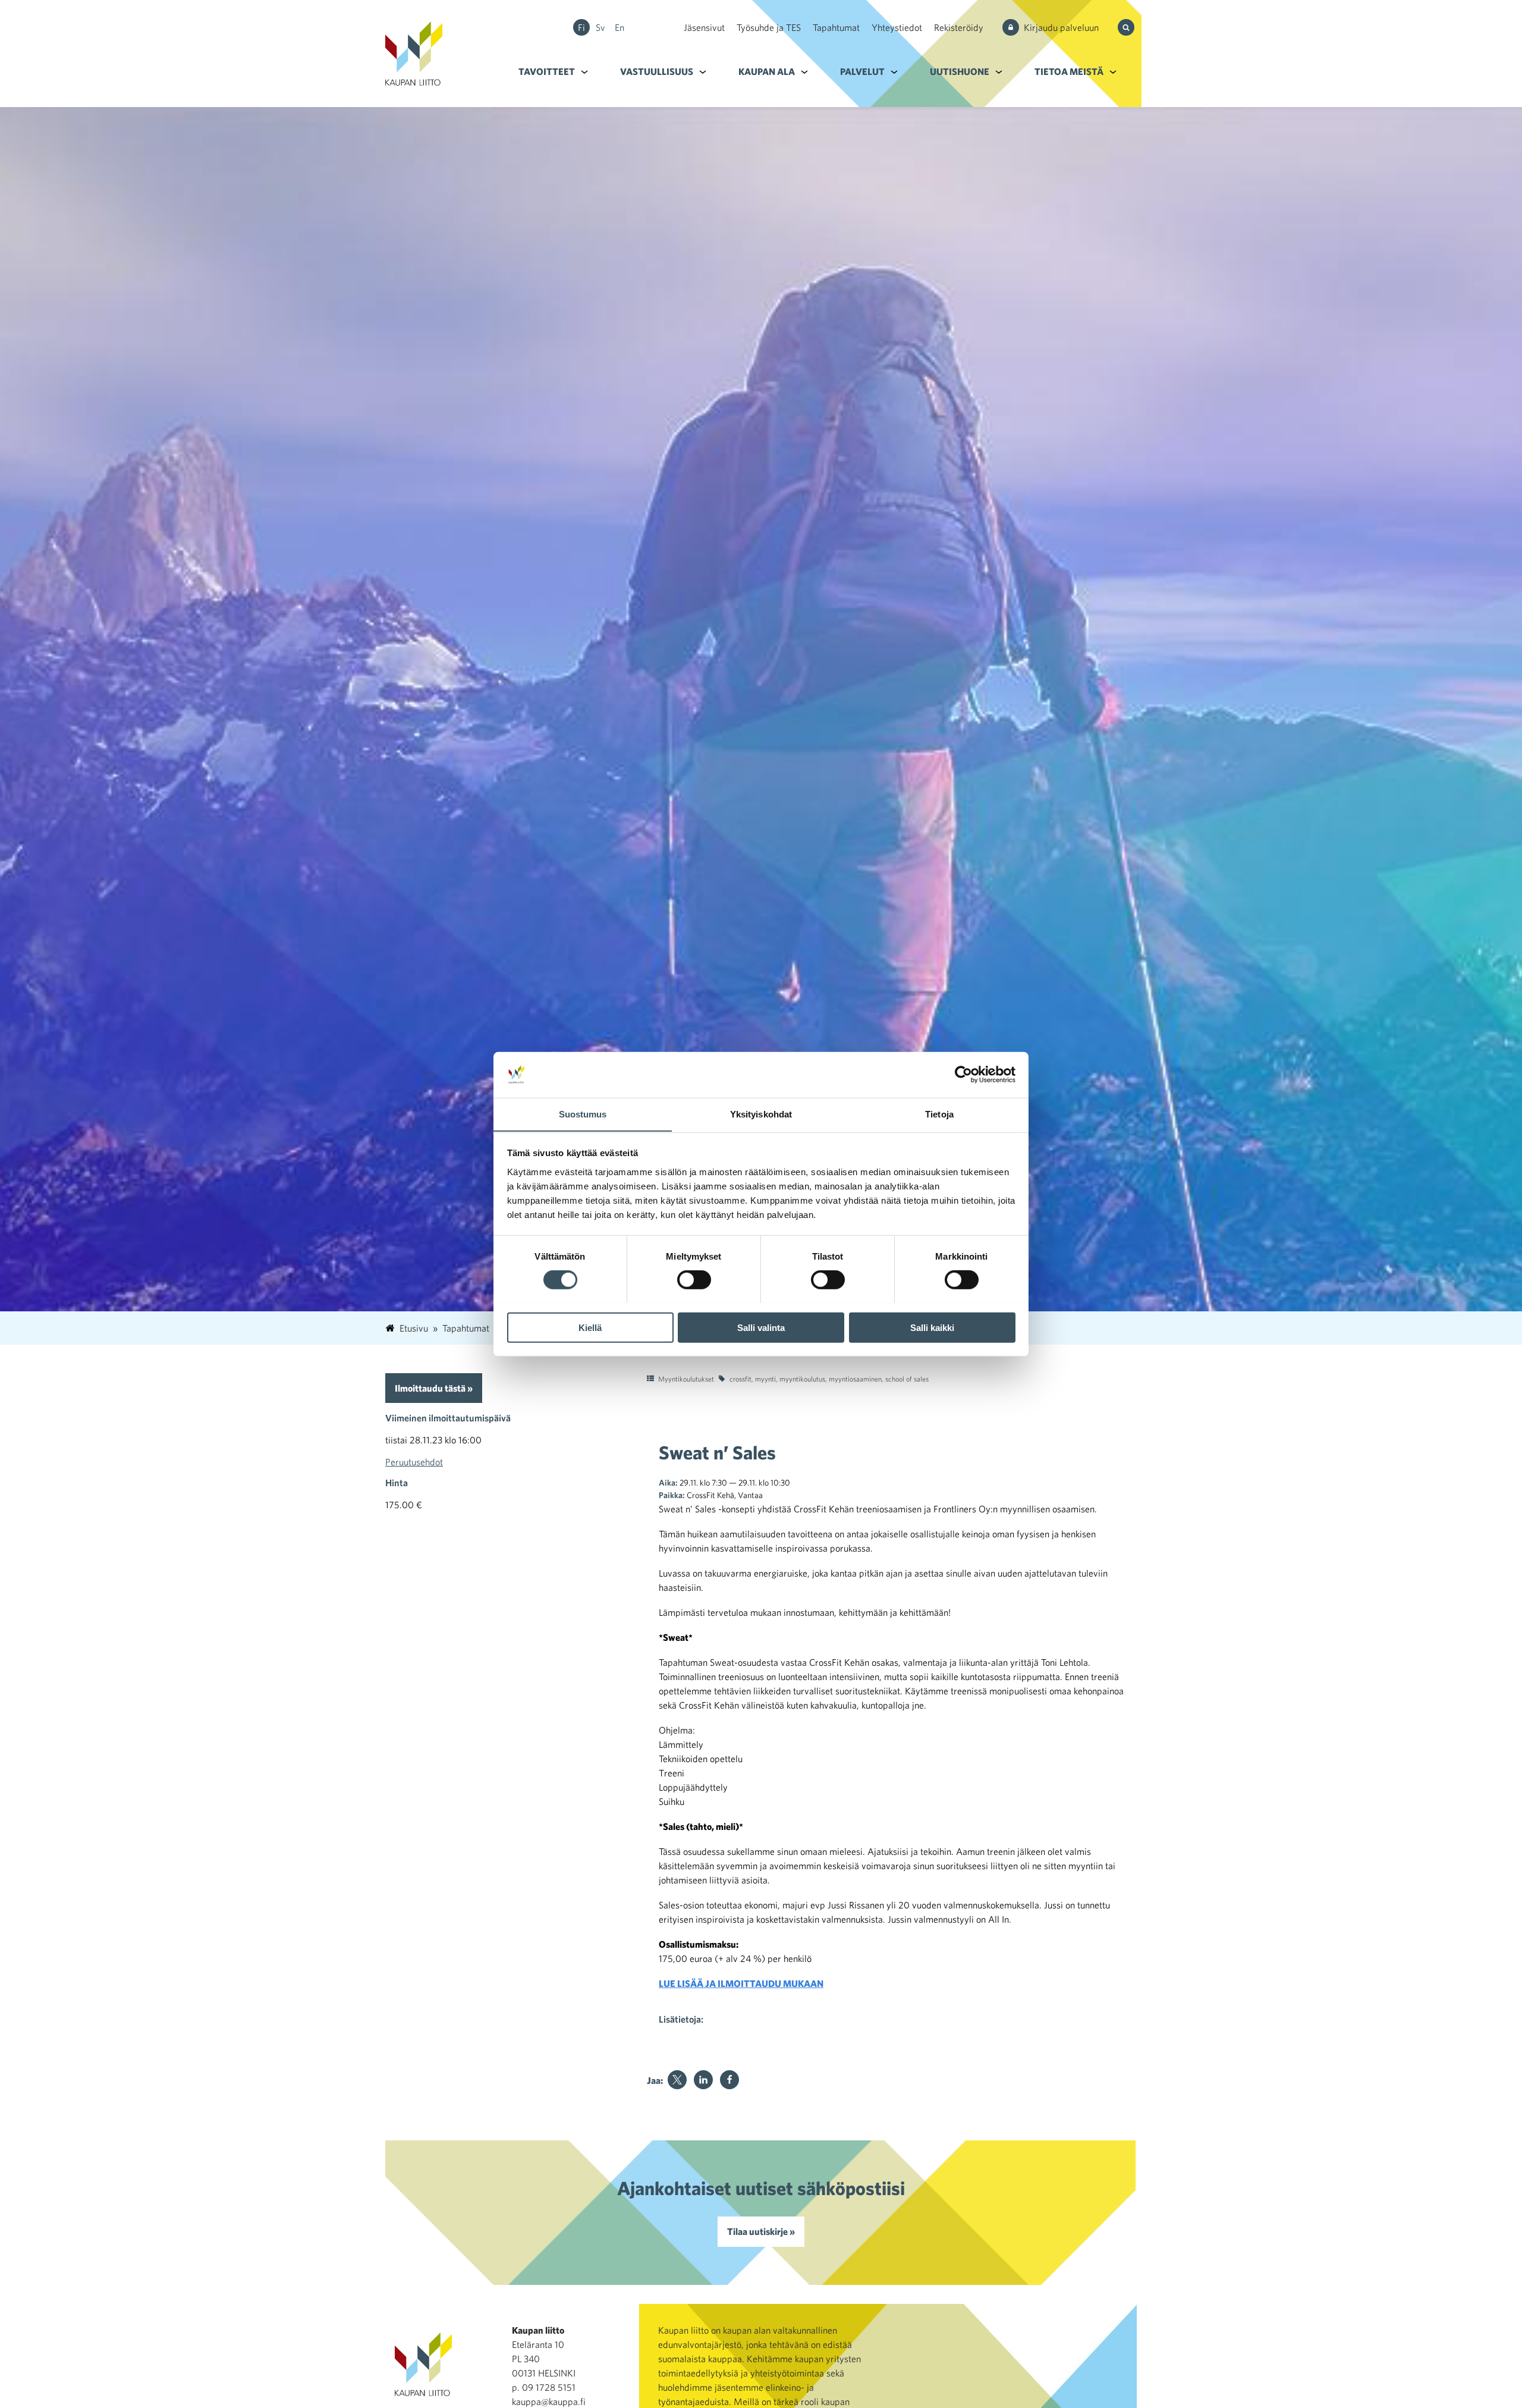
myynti (765, 1379)
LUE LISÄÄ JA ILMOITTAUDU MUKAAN (741, 1983)
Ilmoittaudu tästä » (434, 1388)
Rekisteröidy (959, 27)
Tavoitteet (547, 71)
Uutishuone (960, 71)
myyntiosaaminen (855, 1379)
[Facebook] (729, 2080)
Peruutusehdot (414, 1462)
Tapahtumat (836, 27)
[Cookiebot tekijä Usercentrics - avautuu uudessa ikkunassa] (963, 1075)
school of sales (907, 1379)
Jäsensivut (704, 27)
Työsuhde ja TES (769, 27)
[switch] (694, 1279)
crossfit (740, 1379)
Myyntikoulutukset (686, 1379)
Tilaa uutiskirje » (761, 2231)
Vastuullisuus (657, 71)
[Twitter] (677, 2080)
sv (600, 27)
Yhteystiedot (897, 27)
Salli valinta (761, 1327)
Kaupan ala (767, 71)
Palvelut (862, 71)
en (620, 27)
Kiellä (590, 1327)
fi (581, 27)
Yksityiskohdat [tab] (761, 1114)
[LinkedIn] (703, 2080)
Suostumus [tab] (583, 1114)
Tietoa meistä (1069, 71)
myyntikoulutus (802, 1379)
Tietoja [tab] (939, 1114)
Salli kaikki (932, 1327)
